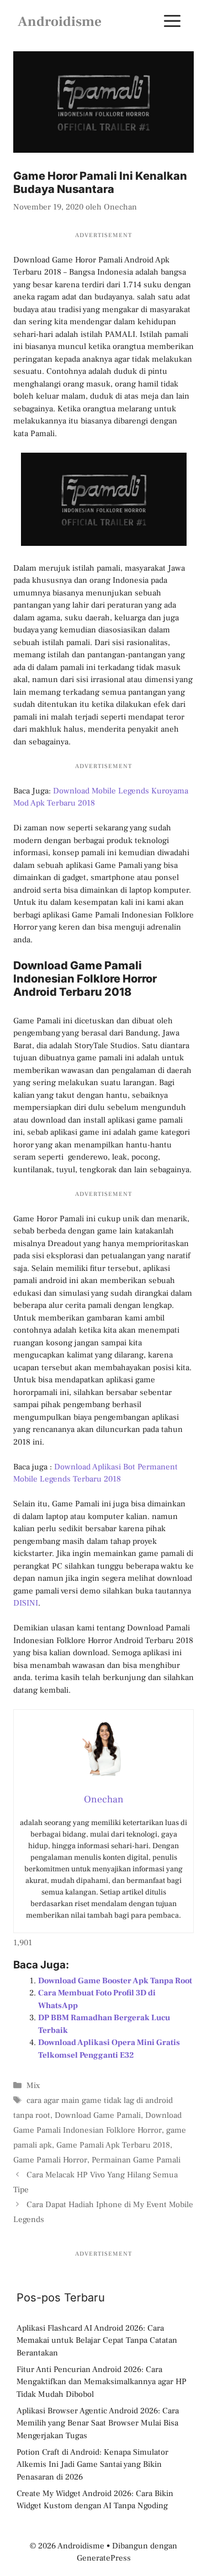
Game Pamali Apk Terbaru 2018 (113, 2145)
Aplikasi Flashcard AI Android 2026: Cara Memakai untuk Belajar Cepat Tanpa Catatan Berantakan (97, 2341)
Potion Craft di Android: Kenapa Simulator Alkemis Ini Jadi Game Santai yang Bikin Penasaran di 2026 (92, 2465)
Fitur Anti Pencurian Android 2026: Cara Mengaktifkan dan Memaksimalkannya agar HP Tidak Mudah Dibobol (102, 2382)
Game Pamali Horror (50, 2160)
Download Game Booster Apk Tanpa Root (115, 1981)
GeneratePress (104, 2558)
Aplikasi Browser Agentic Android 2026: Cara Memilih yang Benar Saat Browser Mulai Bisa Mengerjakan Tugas (98, 2423)
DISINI (26, 1603)
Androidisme (60, 22)
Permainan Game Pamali (136, 2160)
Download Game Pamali (98, 2115)
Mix (33, 2086)
